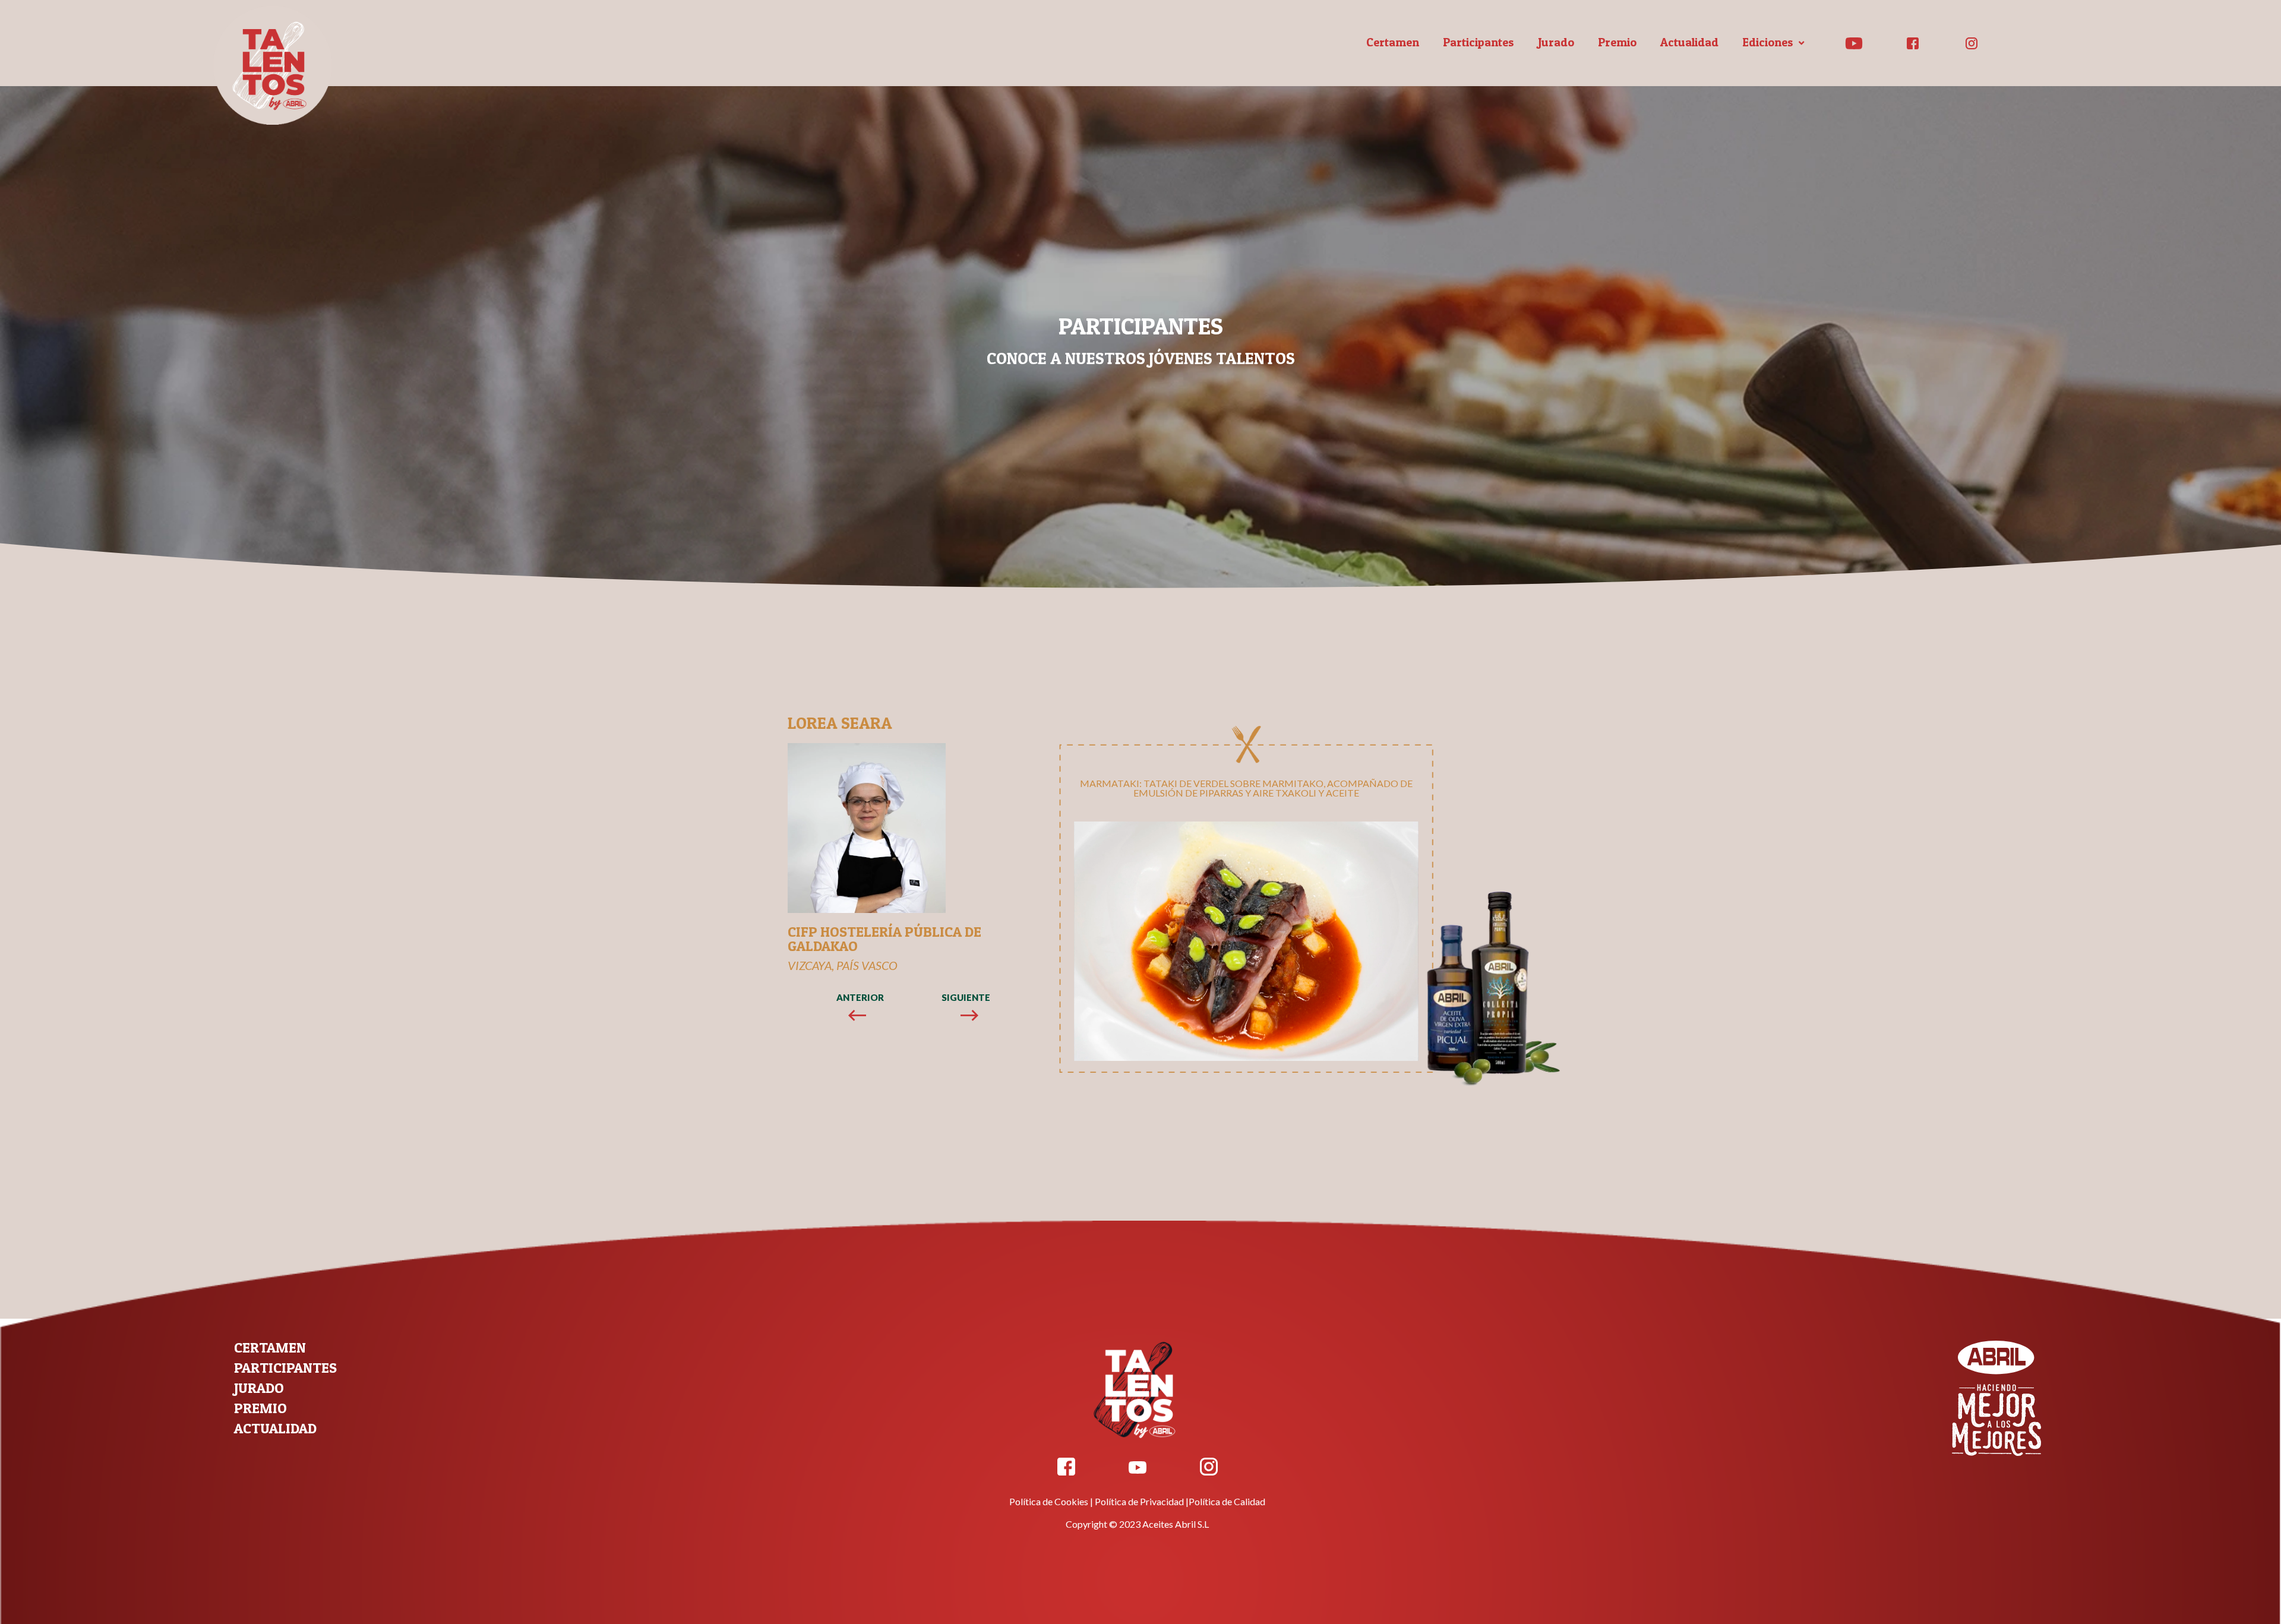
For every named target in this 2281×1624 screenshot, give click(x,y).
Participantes (1478, 42)
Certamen (1393, 42)
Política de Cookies (1049, 1501)
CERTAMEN (270, 1347)
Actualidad (1689, 42)
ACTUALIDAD (275, 1428)
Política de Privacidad (1139, 1501)
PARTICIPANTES (285, 1368)
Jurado (1556, 42)
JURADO (259, 1388)
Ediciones (1768, 42)
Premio (1617, 42)
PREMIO (260, 1408)
